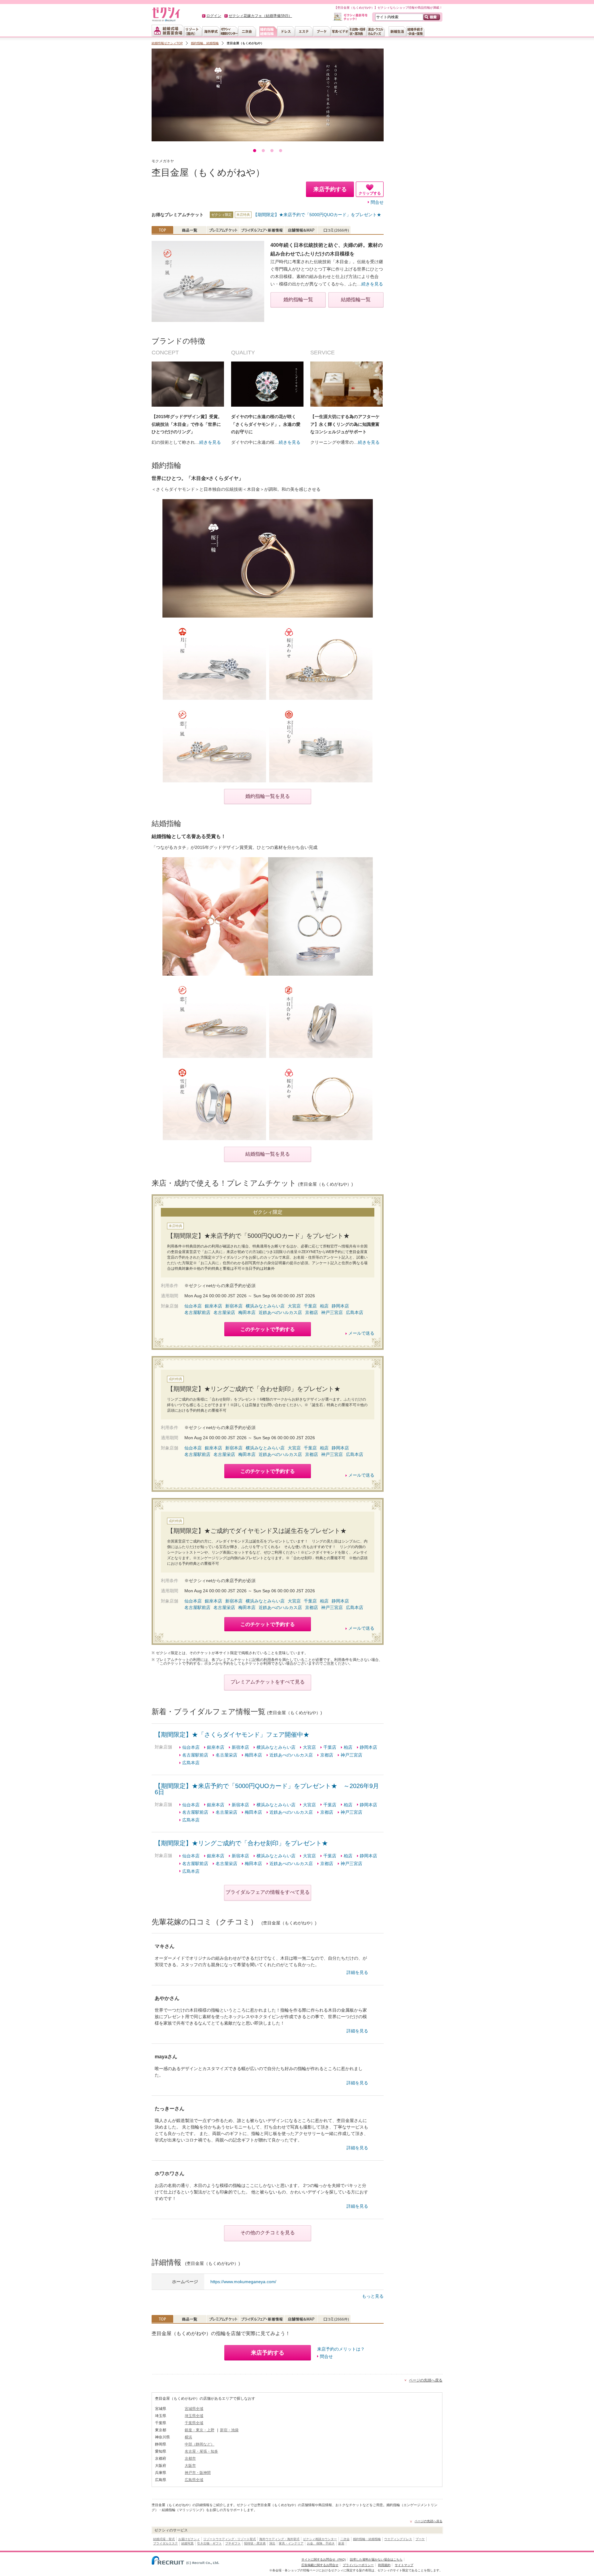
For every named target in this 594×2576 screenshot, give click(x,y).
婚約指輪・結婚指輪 (367, 2539)
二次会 (345, 2539)
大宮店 (294, 1306)
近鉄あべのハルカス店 (280, 1312)
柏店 (324, 1306)
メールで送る (361, 1333)
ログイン (214, 16)
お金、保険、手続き (321, 2543)
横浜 (188, 2437)
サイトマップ (404, 2565)
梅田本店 (247, 1312)
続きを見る (372, 284)
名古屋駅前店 (197, 1312)
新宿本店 (234, 1306)
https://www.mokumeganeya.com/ (243, 2282)
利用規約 (384, 2565)
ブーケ (420, 2539)
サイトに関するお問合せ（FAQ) (323, 2559)
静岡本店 (340, 1306)
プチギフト (233, 2543)
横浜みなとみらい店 (265, 1306)
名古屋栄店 (224, 1312)
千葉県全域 (194, 2423)
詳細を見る (357, 1972)
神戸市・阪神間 (198, 2473)
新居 (341, 2543)
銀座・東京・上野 (200, 2430)
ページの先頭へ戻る (426, 2380)
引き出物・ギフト (209, 2543)
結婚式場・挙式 (164, 2539)
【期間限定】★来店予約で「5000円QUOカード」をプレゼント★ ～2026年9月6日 (267, 1789)
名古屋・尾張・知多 (201, 2451)
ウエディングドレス (398, 2539)
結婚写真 (187, 2543)
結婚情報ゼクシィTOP (167, 43)
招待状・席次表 (255, 2543)
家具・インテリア (291, 2543)
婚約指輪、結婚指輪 (205, 43)
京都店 (312, 1312)
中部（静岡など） (200, 2444)
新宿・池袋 (229, 2430)
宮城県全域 (194, 2409)
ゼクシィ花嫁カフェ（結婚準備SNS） (260, 16)
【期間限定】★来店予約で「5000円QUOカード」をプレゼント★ (317, 215)
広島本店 (355, 1312)
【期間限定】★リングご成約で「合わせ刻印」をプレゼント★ (241, 1843)
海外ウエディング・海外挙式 (279, 2539)
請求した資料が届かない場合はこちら (376, 2559)
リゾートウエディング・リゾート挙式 (230, 2539)
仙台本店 (193, 1306)
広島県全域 (194, 2480)
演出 (272, 2543)
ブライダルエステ (166, 2543)
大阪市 (190, 2466)
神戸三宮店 (332, 1312)
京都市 (190, 2458)
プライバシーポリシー (358, 2565)
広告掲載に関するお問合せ (320, 2565)
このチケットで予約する (268, 1329)
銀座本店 (213, 1306)
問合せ (377, 202)
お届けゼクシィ (189, 2539)
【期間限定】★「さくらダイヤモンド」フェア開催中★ (232, 1735)
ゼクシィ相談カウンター (320, 2539)
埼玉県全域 (194, 2416)
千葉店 (310, 1306)
